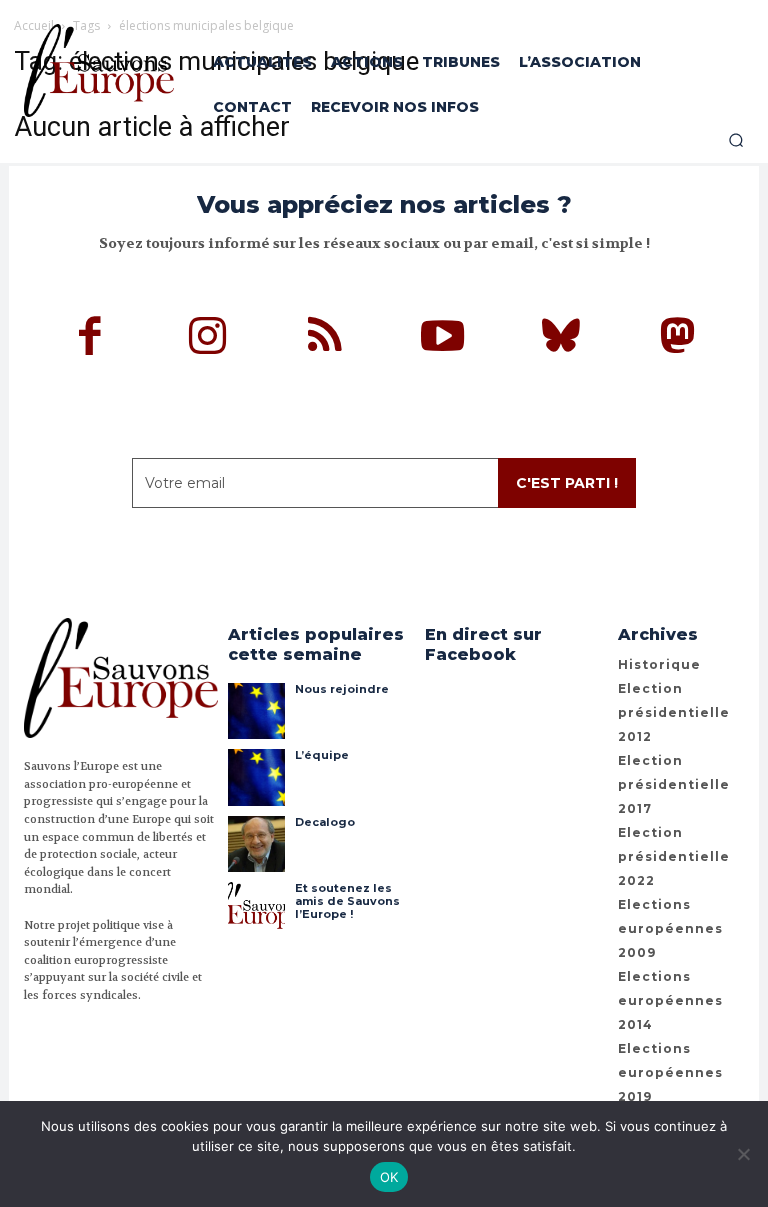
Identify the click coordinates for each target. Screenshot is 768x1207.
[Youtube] (443, 339)
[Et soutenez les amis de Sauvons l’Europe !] (256, 910)
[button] (736, 140)
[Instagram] (208, 339)
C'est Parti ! (567, 483)
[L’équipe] (256, 777)
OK (389, 1177)
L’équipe (322, 755)
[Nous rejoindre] (256, 711)
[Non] (743, 1154)
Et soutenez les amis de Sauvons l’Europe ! (347, 901)
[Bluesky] (561, 339)
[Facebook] (91, 339)
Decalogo (325, 822)
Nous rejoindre (342, 689)
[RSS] (326, 339)
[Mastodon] (678, 339)
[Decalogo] (256, 844)
